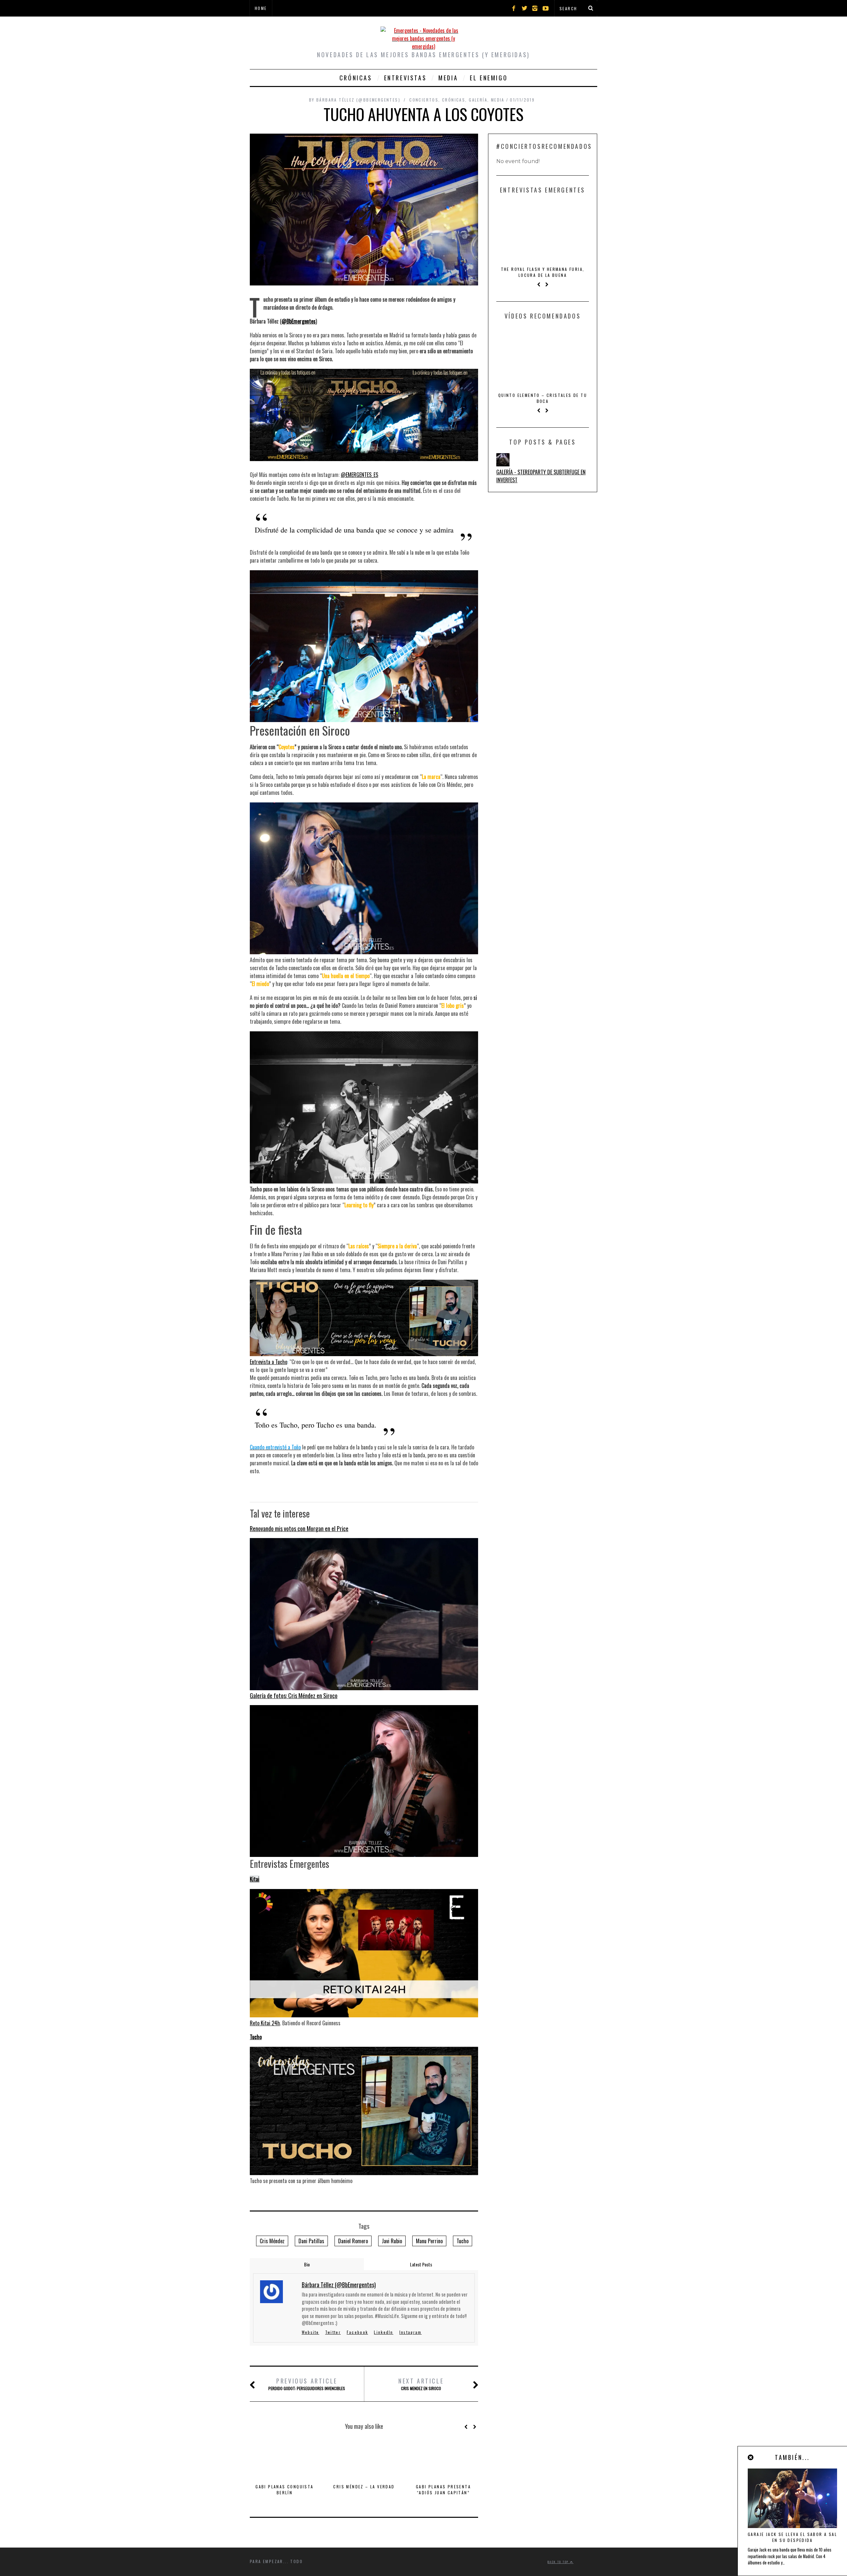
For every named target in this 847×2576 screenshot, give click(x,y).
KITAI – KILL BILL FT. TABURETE (543, 389)
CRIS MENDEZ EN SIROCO (421, 2384)
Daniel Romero (353, 2241)
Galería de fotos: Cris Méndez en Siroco (294, 1696)
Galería (478, 100)
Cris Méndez (272, 2241)
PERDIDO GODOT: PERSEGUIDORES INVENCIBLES (307, 2384)
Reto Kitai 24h (265, 2023)
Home (261, 8)
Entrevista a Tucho (268, 1362)
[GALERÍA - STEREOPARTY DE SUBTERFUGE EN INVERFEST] (503, 452)
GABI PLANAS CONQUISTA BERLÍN (284, 2490)
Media (448, 78)
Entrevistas (405, 78)
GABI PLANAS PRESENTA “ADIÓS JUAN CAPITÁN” (443, 2490)
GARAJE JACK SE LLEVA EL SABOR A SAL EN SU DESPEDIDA (792, 2537)
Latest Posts (421, 2264)
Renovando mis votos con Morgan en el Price (299, 1528)
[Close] (751, 2457)
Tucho (256, 2037)
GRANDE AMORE (543, 269)
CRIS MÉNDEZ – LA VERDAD (364, 2487)
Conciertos (424, 100)
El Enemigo (489, 78)
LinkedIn (383, 2332)
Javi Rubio (392, 2241)
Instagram (411, 2332)
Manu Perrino (429, 2241)
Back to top (559, 2562)
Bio (307, 2264)
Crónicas (356, 78)
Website (311, 2332)
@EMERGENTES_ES (359, 475)
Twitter (333, 2332)
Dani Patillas (311, 2241)
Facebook (357, 2332)
